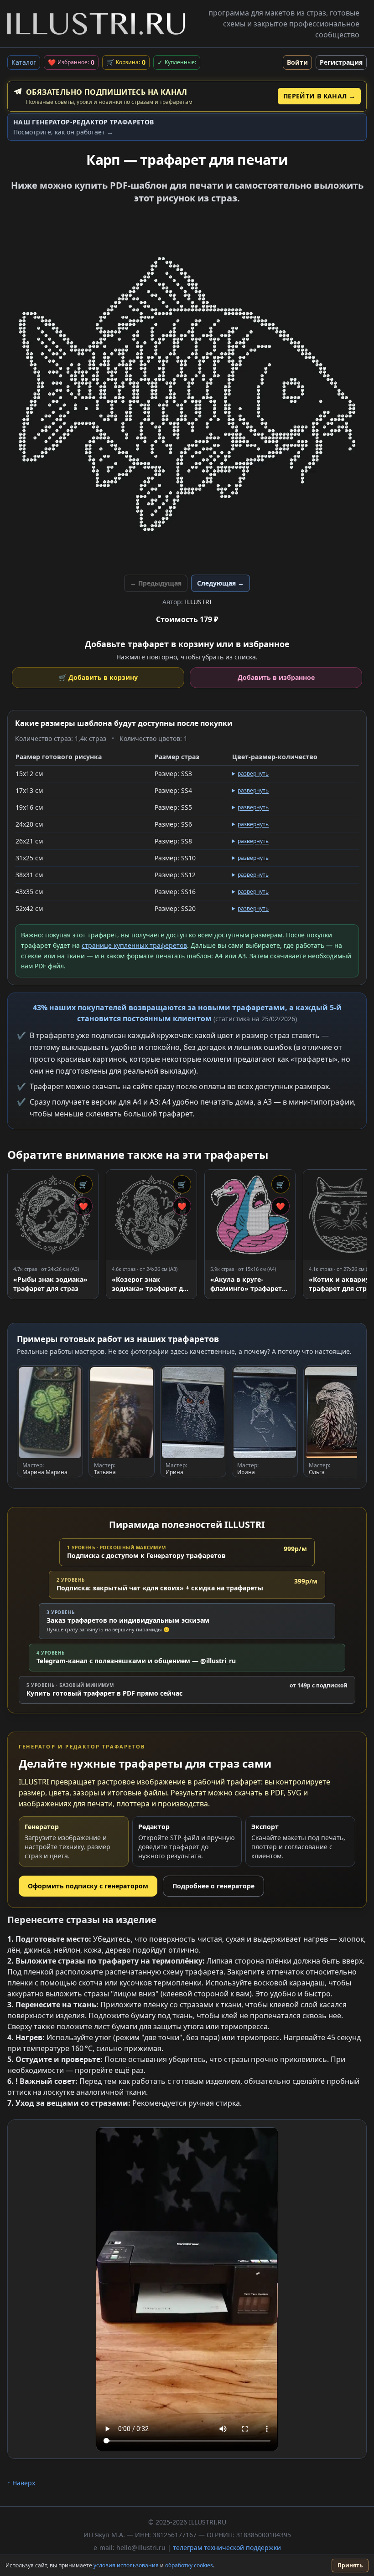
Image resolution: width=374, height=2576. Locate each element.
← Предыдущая (156, 583)
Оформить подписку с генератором (88, 1886)
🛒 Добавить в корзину (98, 677)
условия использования (126, 2565)
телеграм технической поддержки (227, 2548)
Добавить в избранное (276, 677)
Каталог (24, 62)
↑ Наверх (21, 2483)
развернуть (253, 774)
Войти (297, 62)
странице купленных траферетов (134, 945)
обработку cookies (189, 2565)
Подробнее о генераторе (213, 1886)
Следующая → (221, 583)
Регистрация (341, 62)
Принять (350, 2565)
